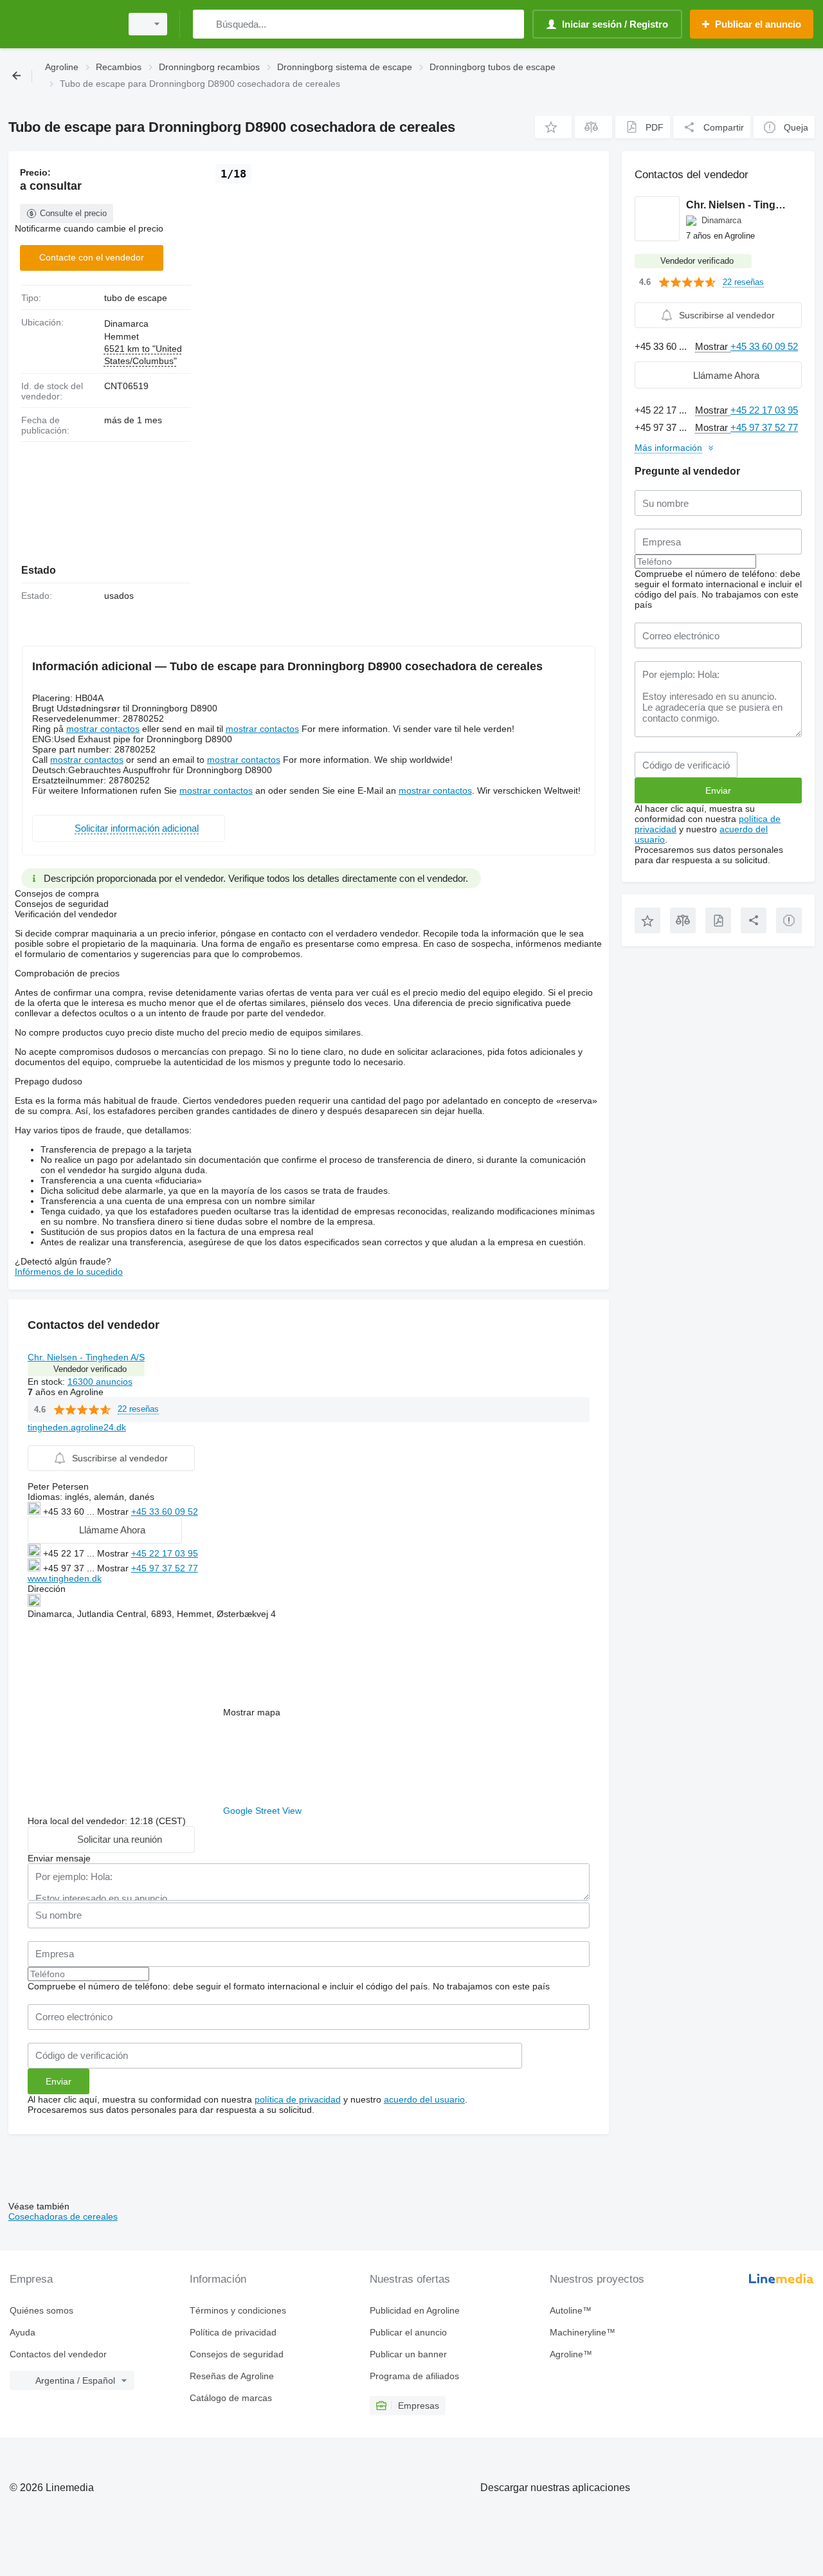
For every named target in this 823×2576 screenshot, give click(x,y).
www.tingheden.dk (65, 1578)
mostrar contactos (103, 729)
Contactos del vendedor (58, 2354)
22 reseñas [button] (138, 1409)
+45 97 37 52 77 (165, 1568)
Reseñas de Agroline (232, 2376)
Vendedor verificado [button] (90, 1369)
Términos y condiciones (238, 2310)
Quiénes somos (41, 2310)
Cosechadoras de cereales (63, 2216)
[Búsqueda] (205, 24)
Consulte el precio (73, 213)
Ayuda (23, 2332)
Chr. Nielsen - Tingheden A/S (86, 1357)
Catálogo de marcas (231, 2398)
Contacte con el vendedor (92, 257)
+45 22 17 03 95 (165, 1553)
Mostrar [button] (114, 1512)
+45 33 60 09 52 (165, 1512)
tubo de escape (136, 298)
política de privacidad (298, 2099)
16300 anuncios (100, 1382)
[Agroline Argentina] (61, 24)
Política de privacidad (233, 2332)
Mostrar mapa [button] (252, 1712)
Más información (668, 448)
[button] (553, 127)
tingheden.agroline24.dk (77, 1427)
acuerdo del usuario (424, 2099)
